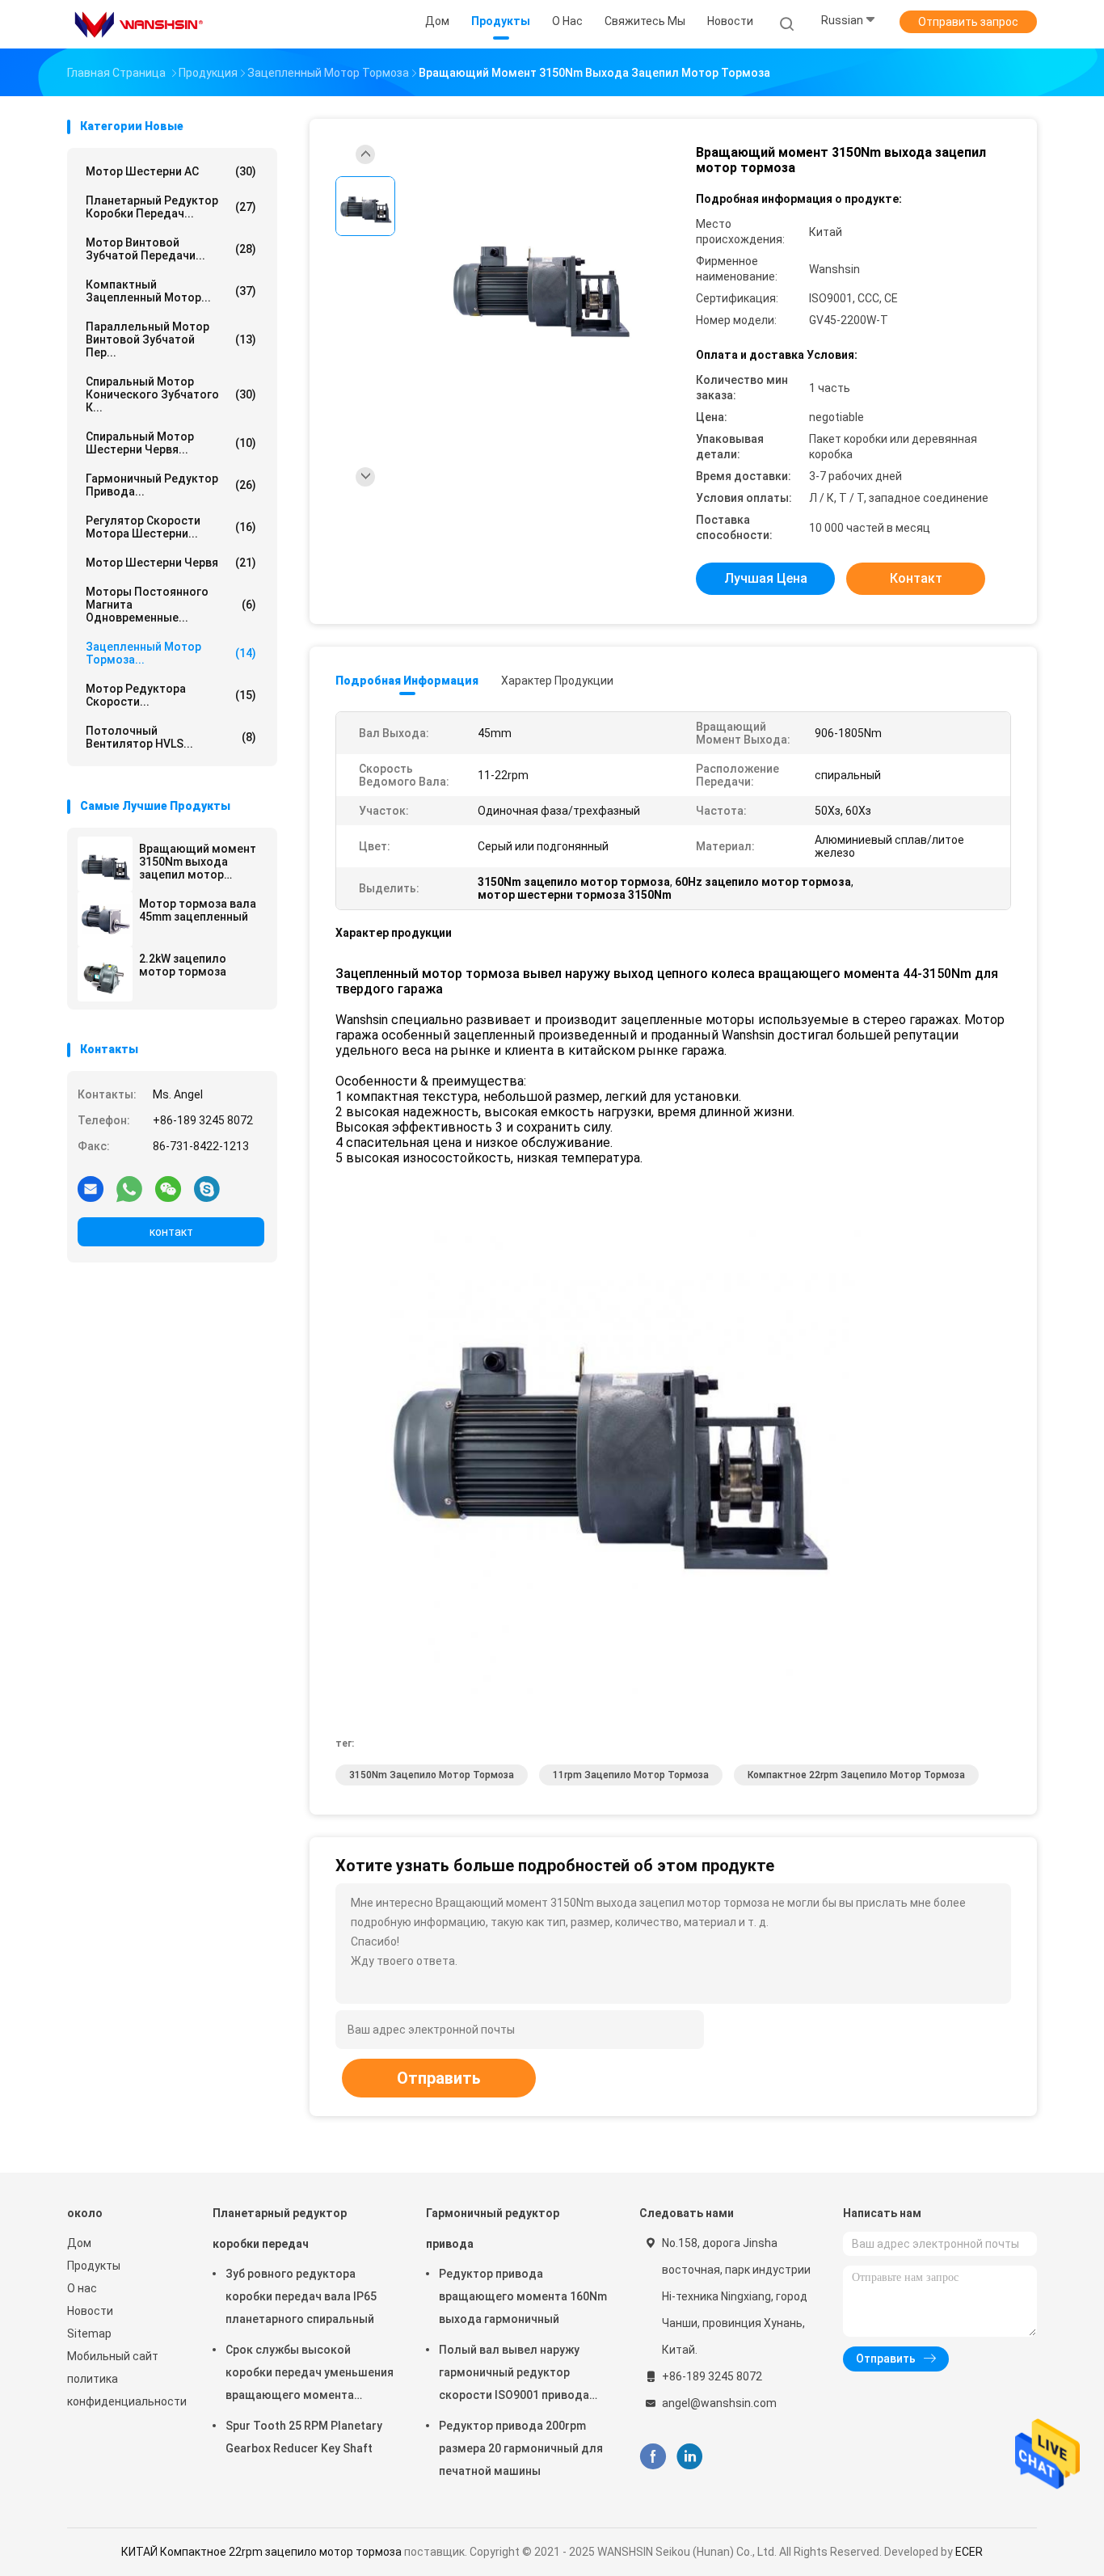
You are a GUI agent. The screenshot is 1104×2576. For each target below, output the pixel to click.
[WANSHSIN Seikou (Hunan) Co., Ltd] (138, 24)
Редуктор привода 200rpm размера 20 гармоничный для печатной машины (521, 2448)
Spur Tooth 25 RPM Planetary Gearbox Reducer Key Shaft (304, 2437)
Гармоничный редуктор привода (493, 2228)
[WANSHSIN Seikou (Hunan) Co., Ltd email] (91, 1188)
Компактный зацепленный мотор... (171, 291)
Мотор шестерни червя (171, 563)
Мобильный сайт (113, 2356)
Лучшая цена (766, 578)
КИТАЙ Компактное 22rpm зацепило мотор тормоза (261, 2552)
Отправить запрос (968, 22)
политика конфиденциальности (124, 2390)
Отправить (439, 2078)
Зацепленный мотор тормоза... (171, 653)
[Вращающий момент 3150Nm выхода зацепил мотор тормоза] (105, 864)
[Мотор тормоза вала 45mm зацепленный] (105, 919)
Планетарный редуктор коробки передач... (171, 207)
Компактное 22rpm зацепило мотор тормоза (856, 1775)
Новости (90, 2311)
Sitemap (89, 2334)
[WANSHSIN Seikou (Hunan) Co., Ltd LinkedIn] (690, 2457)
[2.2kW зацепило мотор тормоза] (105, 974)
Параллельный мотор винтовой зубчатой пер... (171, 339)
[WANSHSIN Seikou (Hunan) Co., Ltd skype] (207, 1188)
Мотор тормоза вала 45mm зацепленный (198, 910)
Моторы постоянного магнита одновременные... (171, 605)
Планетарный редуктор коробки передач (280, 2228)
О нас (82, 2288)
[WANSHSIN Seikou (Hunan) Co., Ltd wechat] (168, 1188)
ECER (969, 2552)
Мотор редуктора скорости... (171, 695)
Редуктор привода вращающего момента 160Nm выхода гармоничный (523, 2296)
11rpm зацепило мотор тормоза (631, 1775)
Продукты (94, 2266)
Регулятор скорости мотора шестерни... (171, 527)
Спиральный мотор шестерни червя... (171, 443)
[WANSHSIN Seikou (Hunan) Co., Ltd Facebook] (653, 2457)
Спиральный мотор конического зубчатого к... (171, 394)
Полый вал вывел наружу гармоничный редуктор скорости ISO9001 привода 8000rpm (514, 2375)
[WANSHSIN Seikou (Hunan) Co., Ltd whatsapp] (129, 1188)
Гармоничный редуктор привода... (171, 485)
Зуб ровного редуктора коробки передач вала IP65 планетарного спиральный (301, 2296)
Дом (79, 2243)
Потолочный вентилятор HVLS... (171, 737)
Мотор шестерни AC (171, 171)
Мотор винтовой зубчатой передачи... (171, 249)
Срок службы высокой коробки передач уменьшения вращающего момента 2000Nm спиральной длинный (310, 2375)
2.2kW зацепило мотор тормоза (183, 965)
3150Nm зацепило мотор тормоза (432, 1775)
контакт (171, 1232)
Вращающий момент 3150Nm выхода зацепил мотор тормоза (198, 862)
